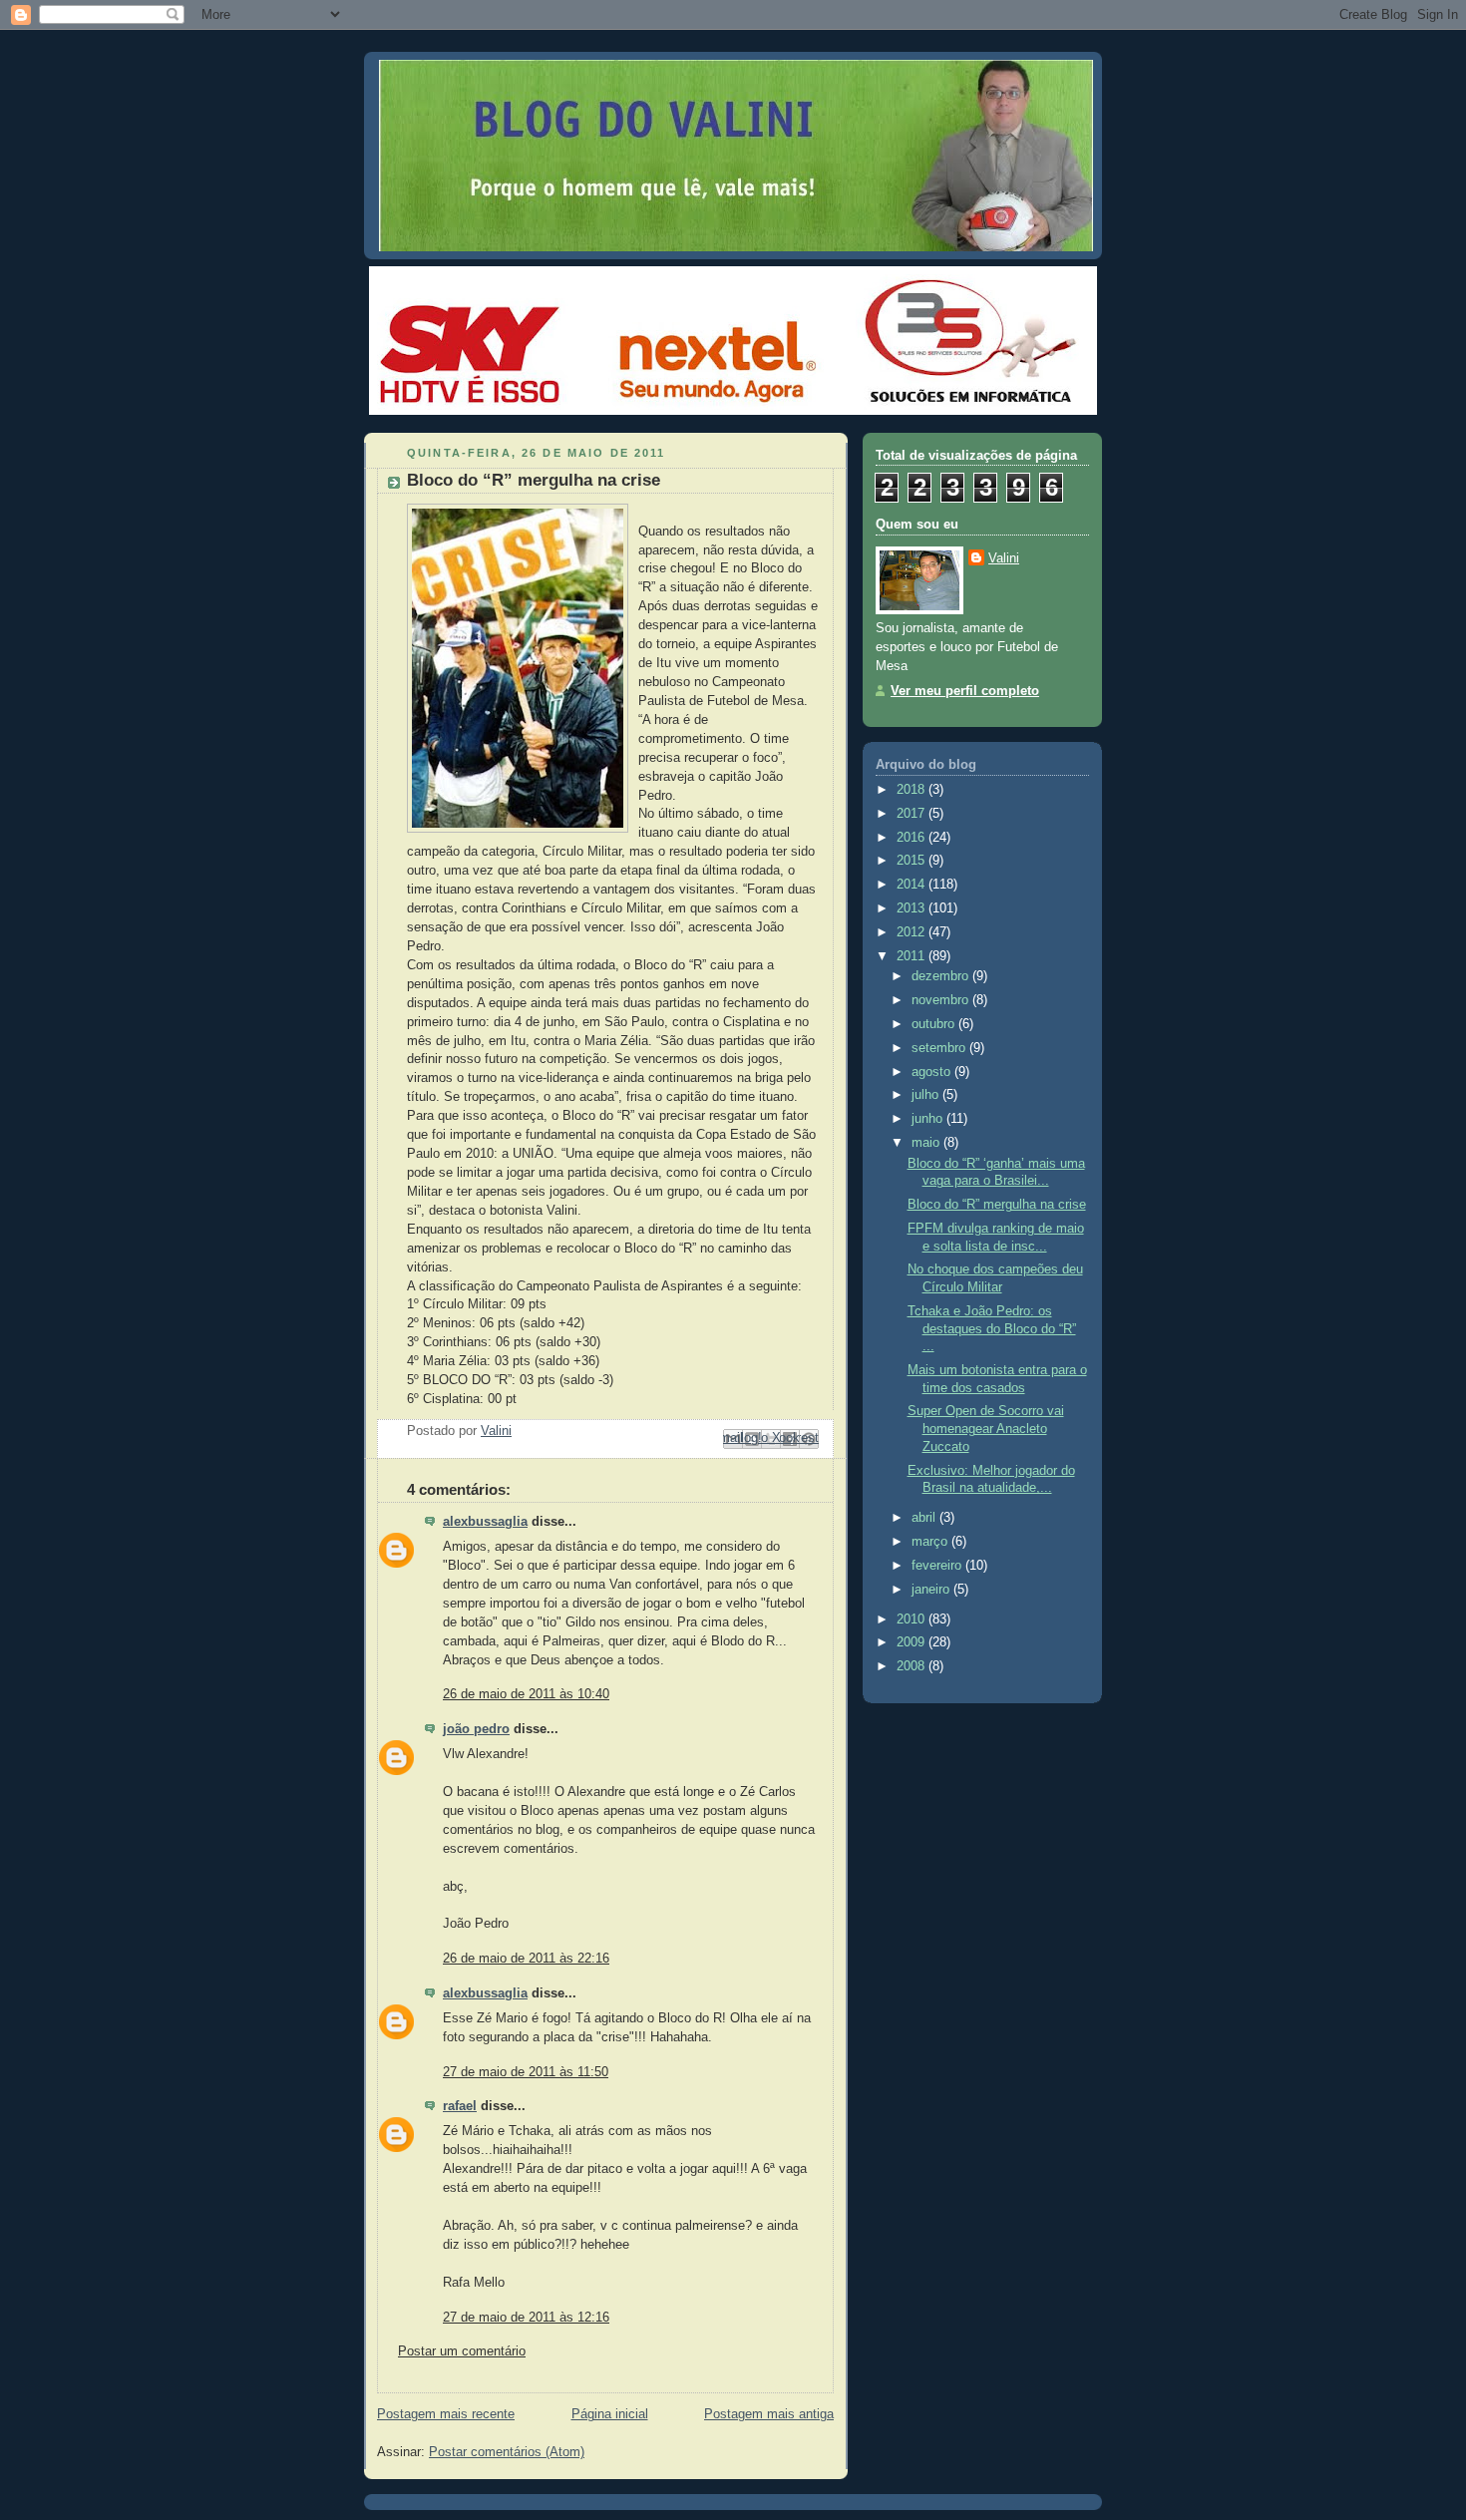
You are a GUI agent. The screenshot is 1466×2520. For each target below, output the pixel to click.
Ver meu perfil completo (965, 691)
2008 (913, 1666)
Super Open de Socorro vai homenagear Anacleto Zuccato (986, 1429)
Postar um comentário (462, 2351)
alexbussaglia (485, 1522)
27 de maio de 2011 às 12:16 (526, 2318)
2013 (913, 908)
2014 (913, 885)
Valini (1004, 558)
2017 (913, 814)
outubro (935, 1024)
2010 (913, 1620)
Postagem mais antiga (769, 2414)
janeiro (932, 1590)
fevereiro (938, 1566)
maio (927, 1143)
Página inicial (610, 2414)
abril (925, 1518)
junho (929, 1119)
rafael (460, 2106)
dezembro (942, 976)
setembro (940, 1048)
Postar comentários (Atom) (507, 2452)
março (931, 1542)
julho (927, 1095)
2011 (913, 956)
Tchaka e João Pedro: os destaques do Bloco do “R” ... (992, 1329)
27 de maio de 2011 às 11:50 (526, 2072)
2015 (913, 861)
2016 (913, 838)
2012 (913, 932)
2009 (913, 1642)
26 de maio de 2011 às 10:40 (526, 1694)
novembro (942, 1000)
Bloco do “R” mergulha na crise (997, 1205)
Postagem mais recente (446, 2414)
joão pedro (476, 1729)
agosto (933, 1072)
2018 (913, 790)
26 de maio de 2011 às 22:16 (526, 1959)
